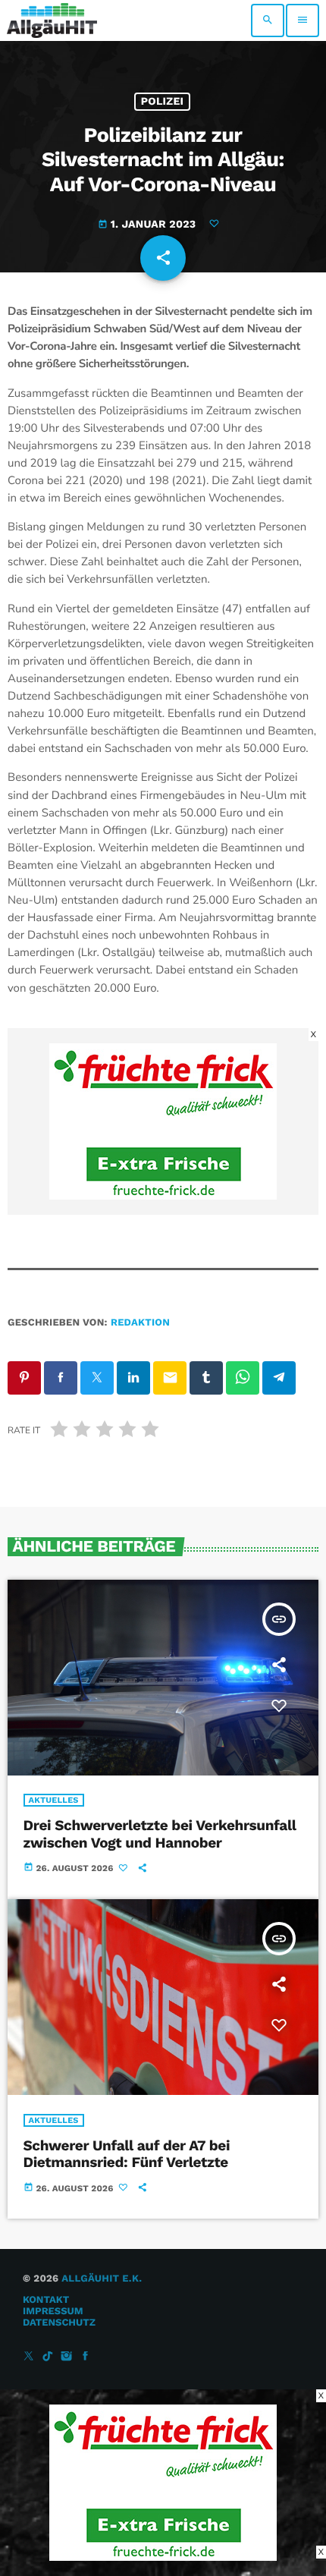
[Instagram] (67, 2357)
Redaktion (140, 1323)
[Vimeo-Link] (52, 20)
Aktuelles (54, 1800)
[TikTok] (48, 2357)
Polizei (163, 102)
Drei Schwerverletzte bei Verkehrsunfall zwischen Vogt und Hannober (160, 1834)
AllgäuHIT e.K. (102, 2279)
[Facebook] (86, 2357)
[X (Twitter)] (29, 2357)
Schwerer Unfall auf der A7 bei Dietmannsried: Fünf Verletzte (127, 2154)
